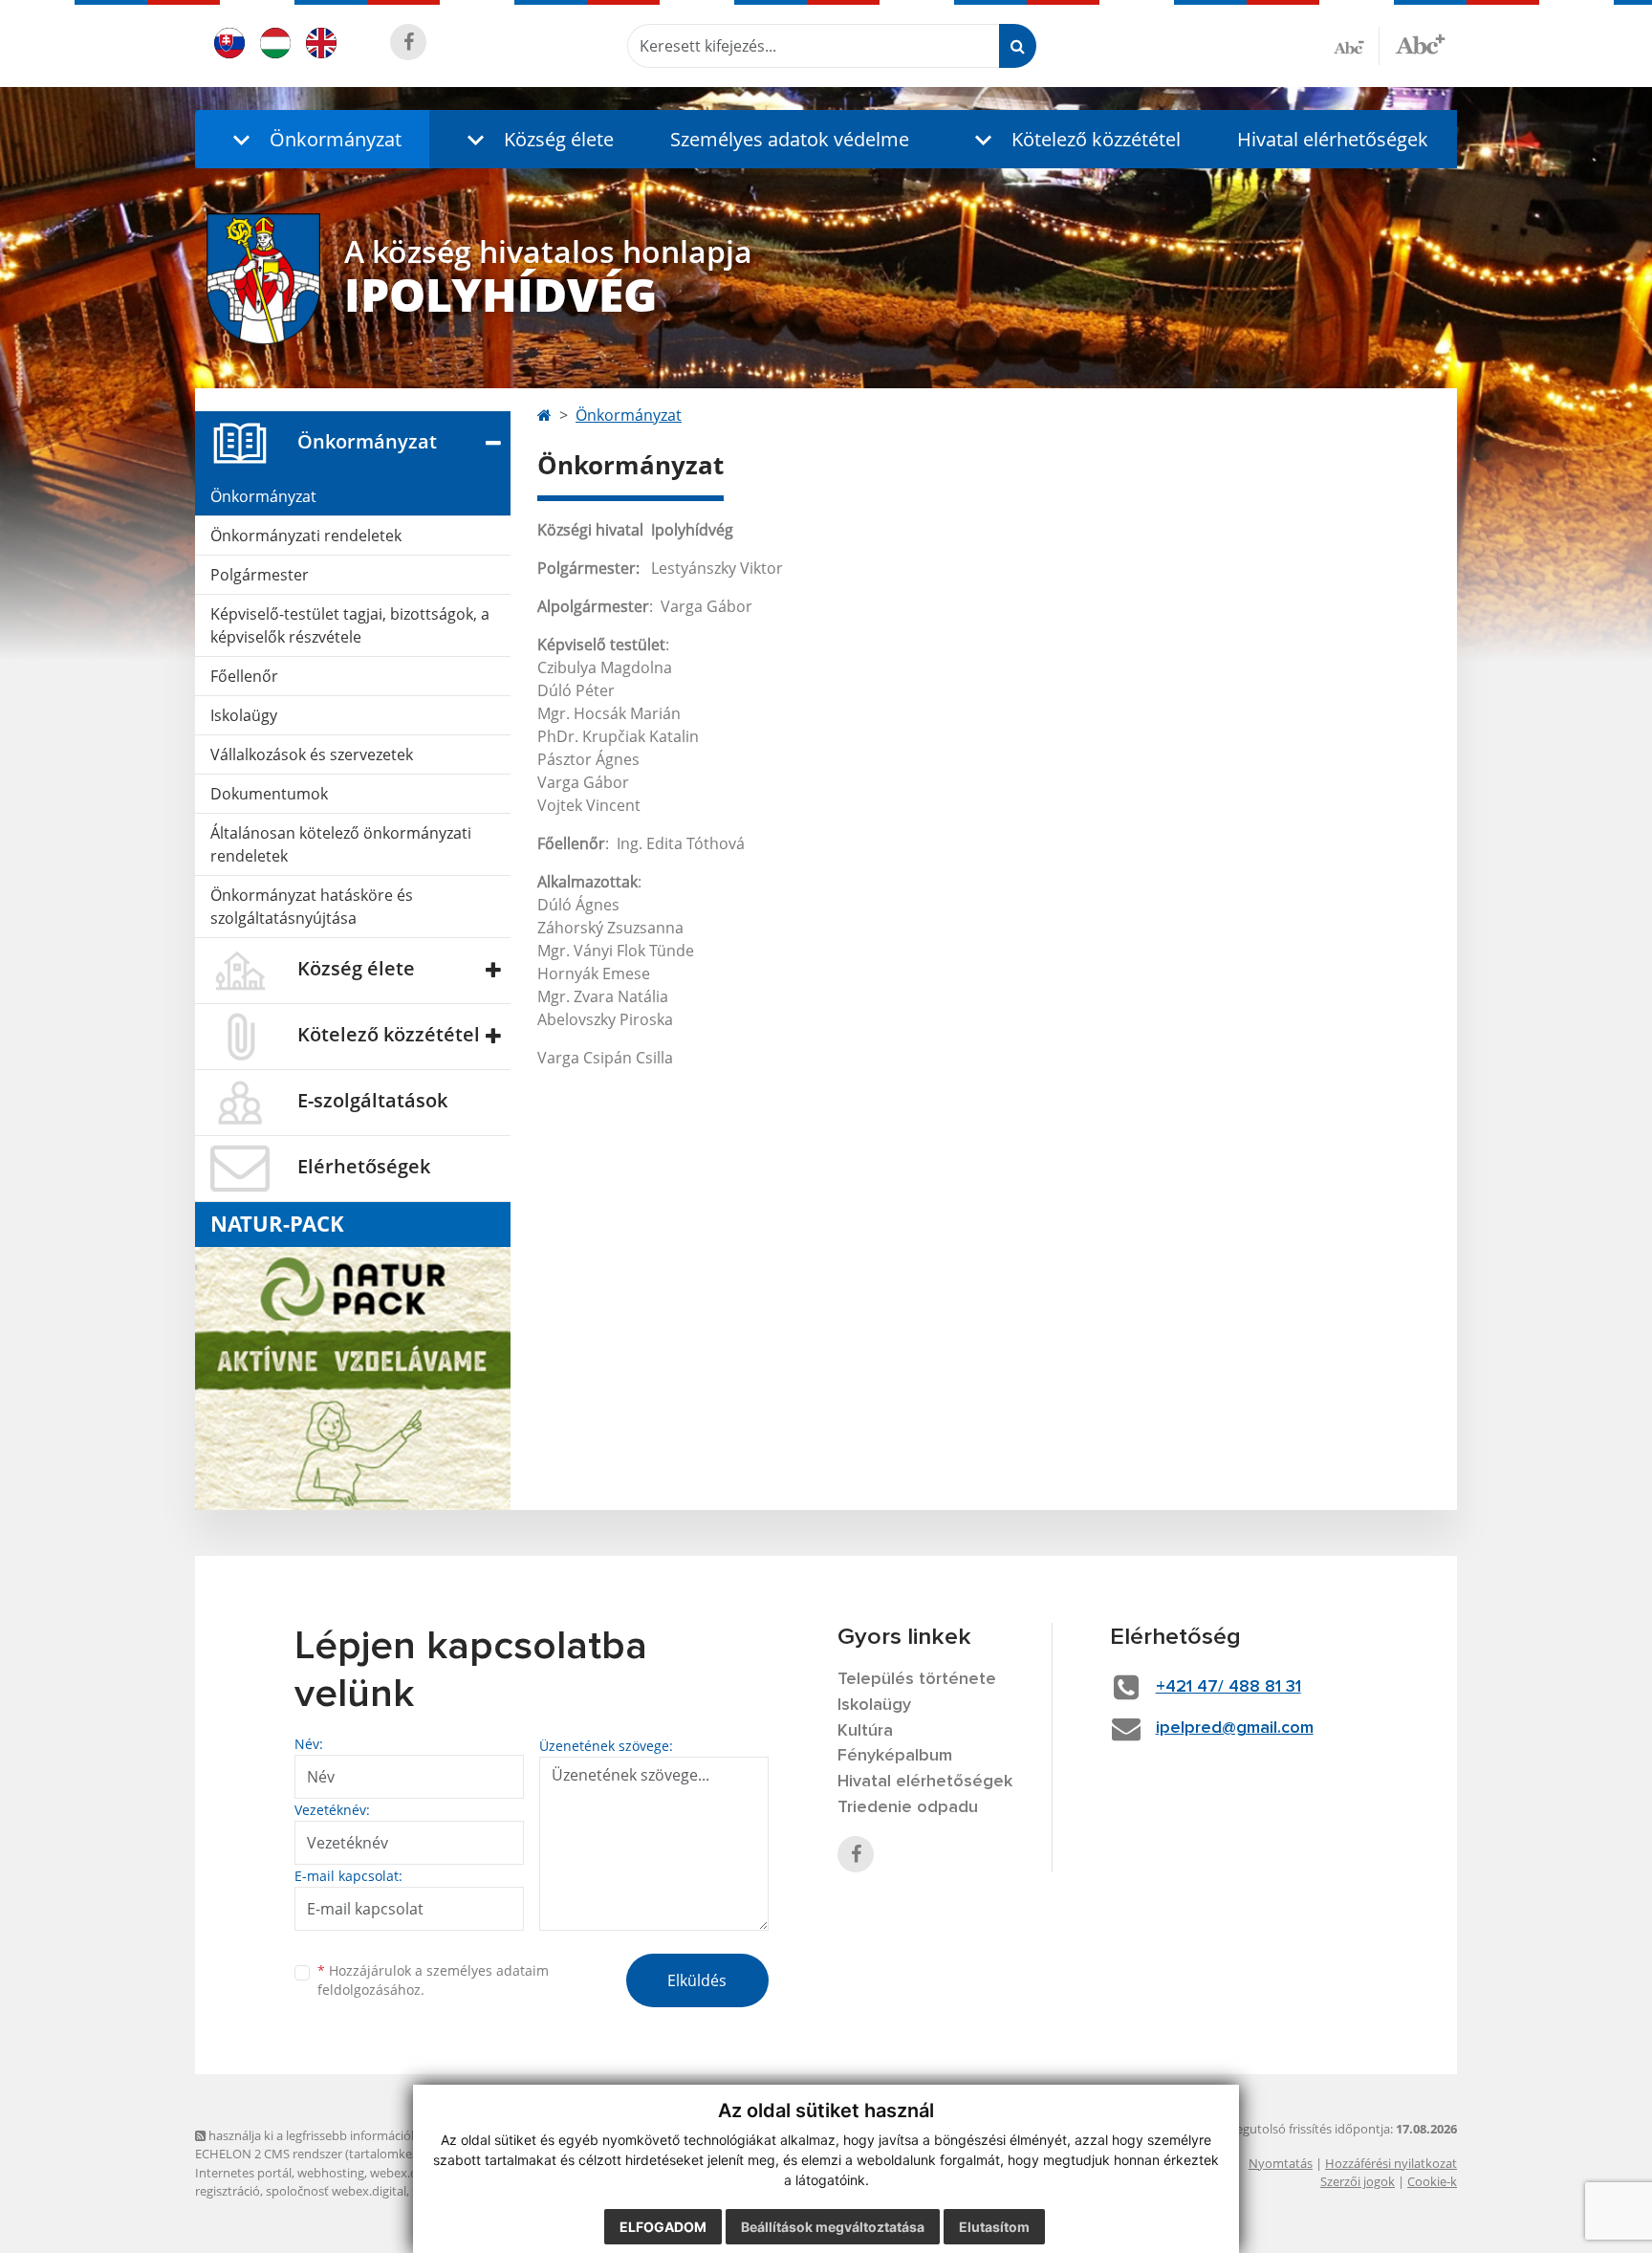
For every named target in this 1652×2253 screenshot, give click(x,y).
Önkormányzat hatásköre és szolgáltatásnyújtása (312, 907)
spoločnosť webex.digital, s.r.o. (352, 2191)
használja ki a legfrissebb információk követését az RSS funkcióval (391, 2135)
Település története (917, 1679)
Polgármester (260, 575)
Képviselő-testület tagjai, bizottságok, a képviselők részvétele (350, 625)
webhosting (331, 2173)
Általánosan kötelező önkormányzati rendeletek (341, 844)
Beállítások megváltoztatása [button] (833, 2227)
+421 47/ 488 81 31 (1228, 1687)
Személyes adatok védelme (790, 139)
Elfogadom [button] (663, 2227)
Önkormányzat (263, 496)
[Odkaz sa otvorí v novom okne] (408, 42)
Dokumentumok (269, 794)
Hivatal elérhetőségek (1333, 139)
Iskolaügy (244, 715)
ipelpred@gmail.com (1235, 1728)
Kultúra (865, 1731)
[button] (312, 139)
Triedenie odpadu (908, 1807)
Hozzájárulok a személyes (433, 1980)
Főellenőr (244, 676)
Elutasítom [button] (994, 2227)
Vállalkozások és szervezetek (312, 755)
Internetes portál (243, 2173)
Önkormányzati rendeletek (306, 536)
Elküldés (697, 1980)
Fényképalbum (895, 1756)
